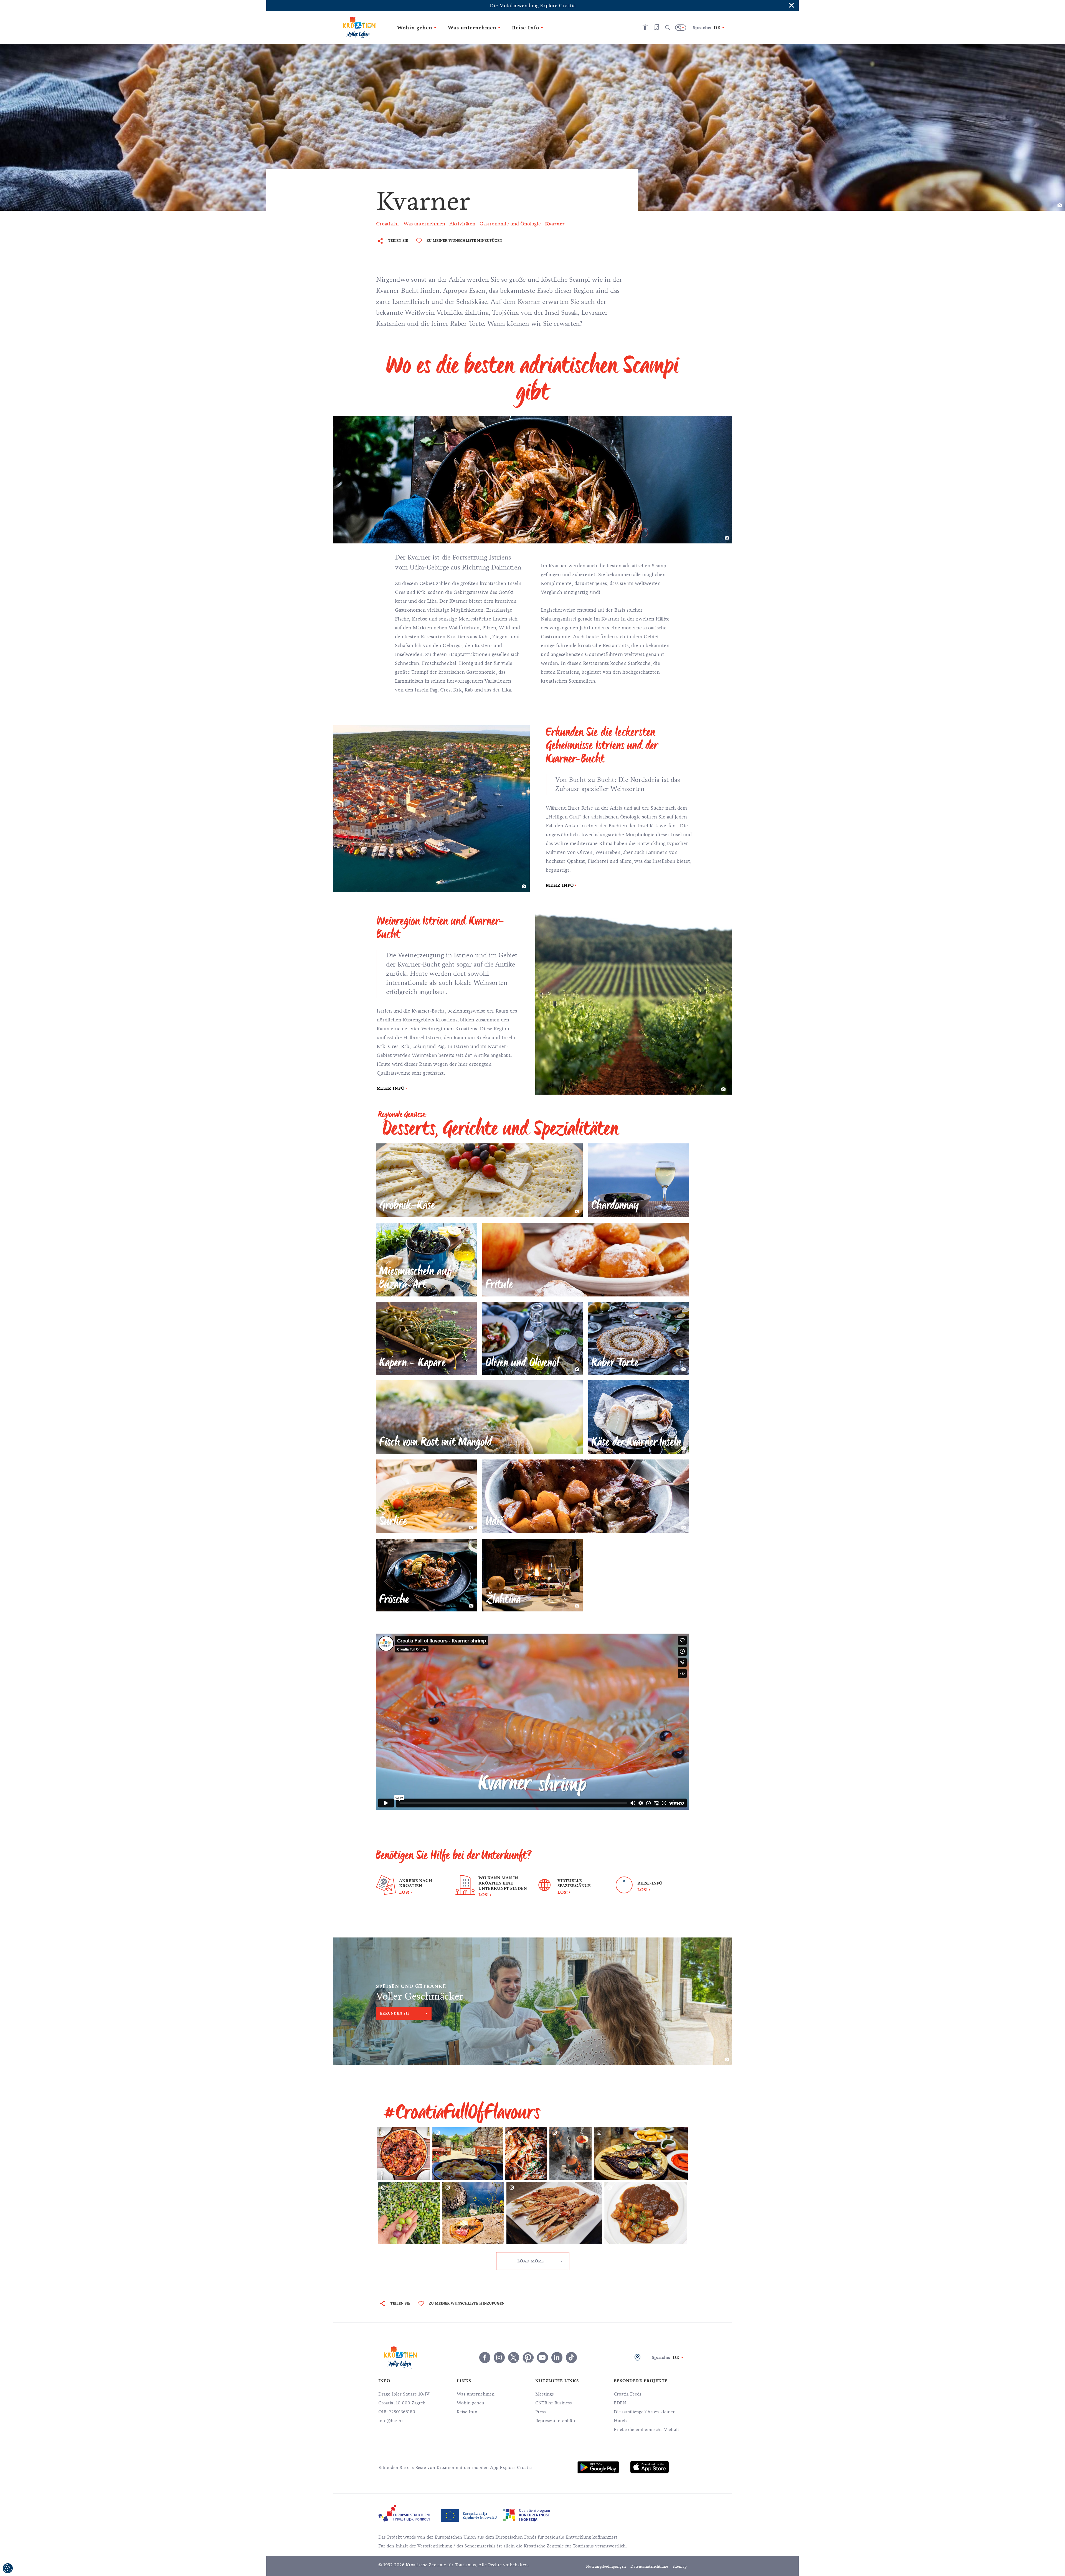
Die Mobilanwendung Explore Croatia (533, 6)
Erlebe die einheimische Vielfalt (646, 2430)
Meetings (545, 2394)
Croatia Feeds (628, 2394)
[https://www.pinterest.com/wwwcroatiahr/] (528, 2358)
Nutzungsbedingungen (606, 2566)
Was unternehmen (476, 2394)
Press (541, 2412)
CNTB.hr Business (554, 2403)
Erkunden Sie (395, 2013)
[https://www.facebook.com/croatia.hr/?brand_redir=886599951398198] (485, 2358)
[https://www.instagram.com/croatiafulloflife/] (499, 2358)
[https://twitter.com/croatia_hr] (514, 2358)
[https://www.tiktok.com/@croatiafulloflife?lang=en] (571, 2358)
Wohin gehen (471, 2403)
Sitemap (680, 2566)
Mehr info (560, 885)
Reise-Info (467, 2412)
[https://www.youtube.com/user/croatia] (542, 2358)
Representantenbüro (556, 2421)
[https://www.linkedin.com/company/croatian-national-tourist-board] (557, 2358)
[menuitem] (598, 2467)
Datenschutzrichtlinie (649, 2566)
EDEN (620, 2403)
